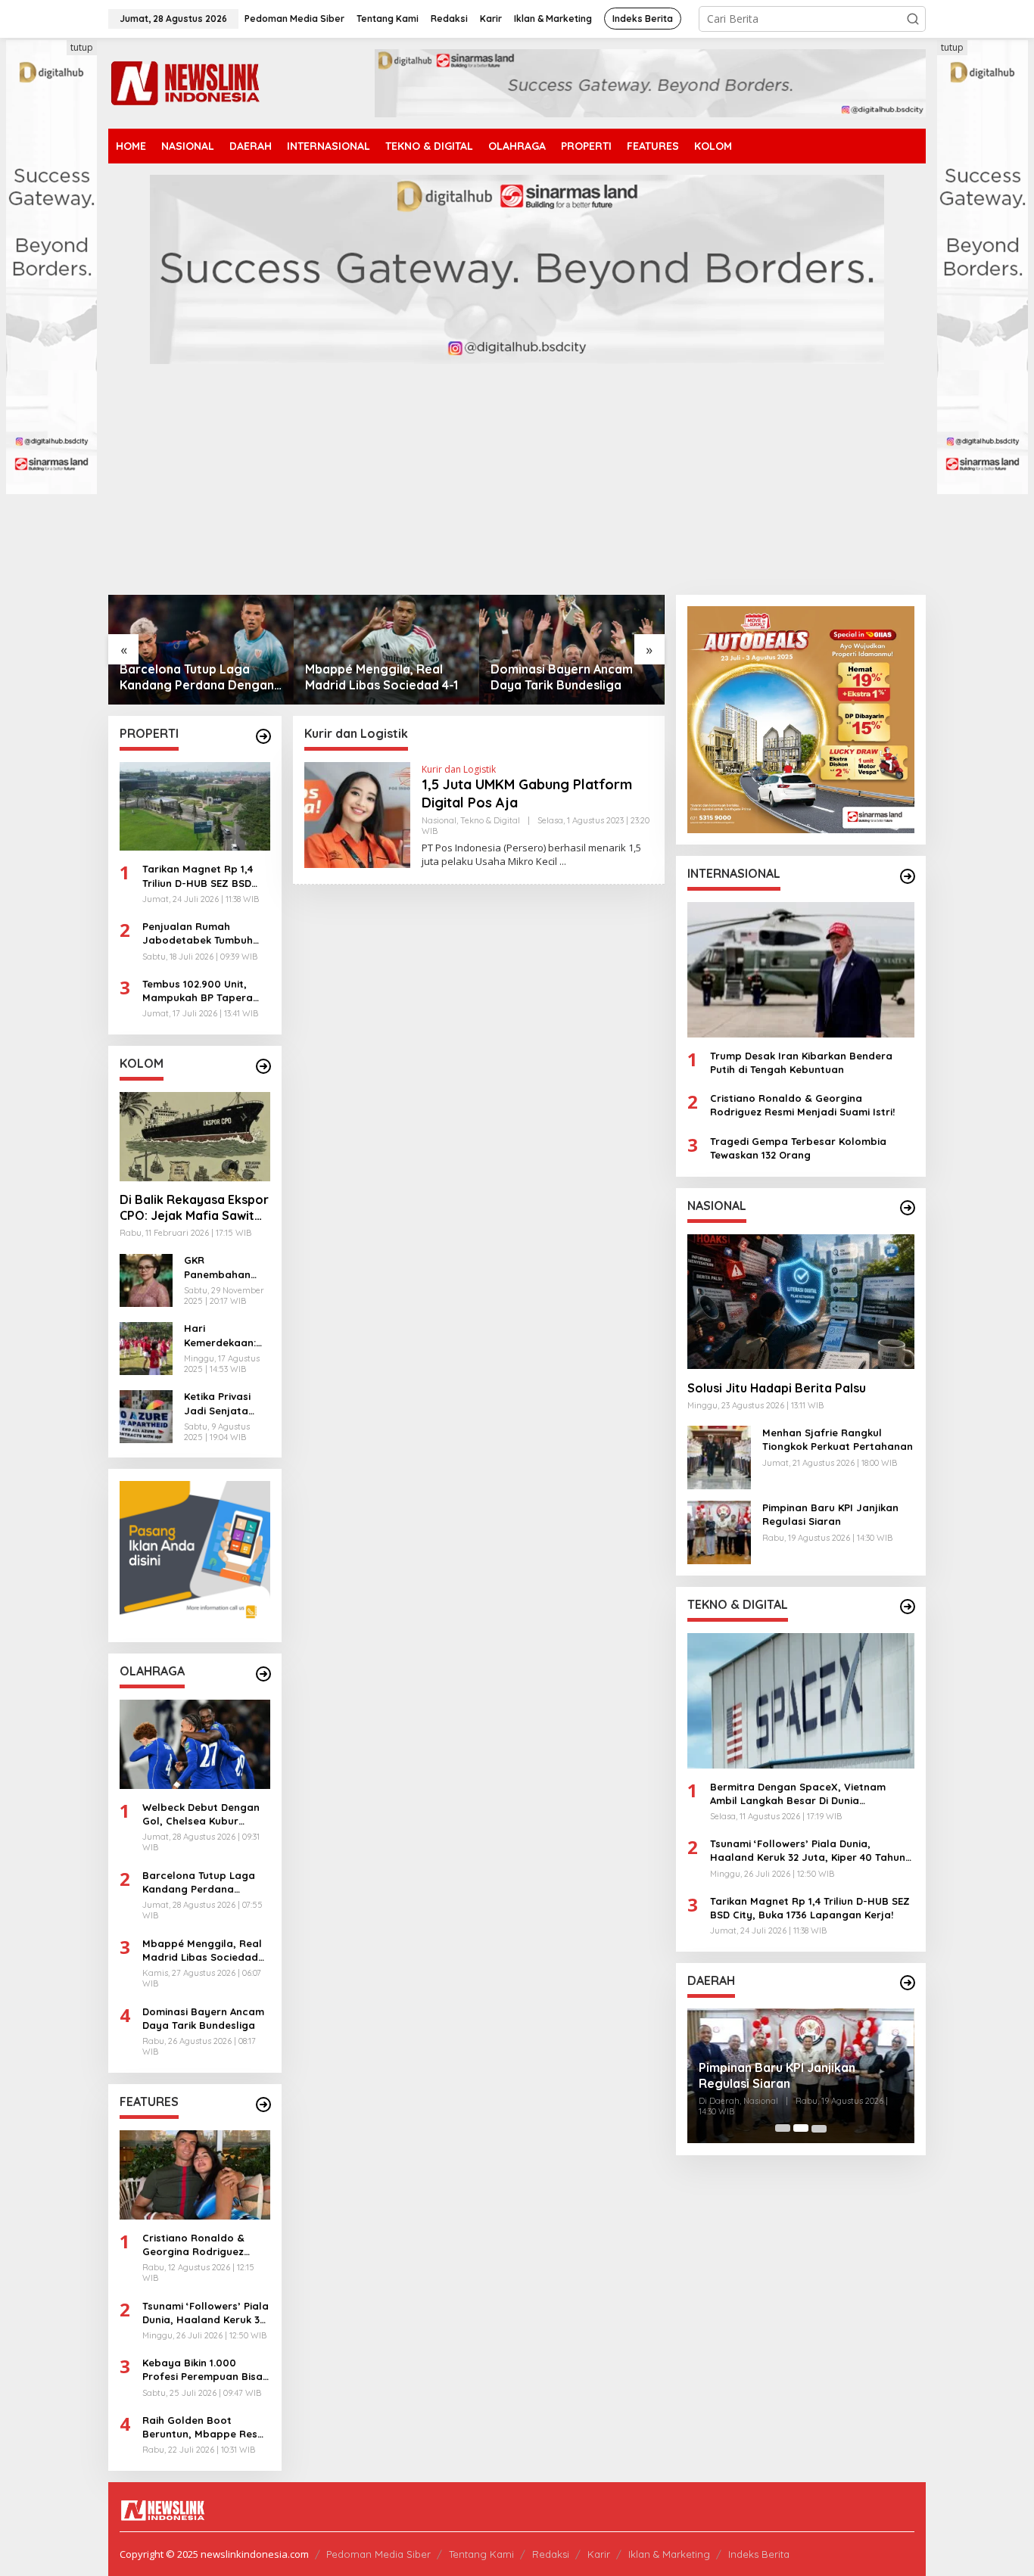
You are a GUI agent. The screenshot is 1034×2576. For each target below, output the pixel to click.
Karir (599, 2554)
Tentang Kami (481, 2554)
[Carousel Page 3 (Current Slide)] (819, 2128)
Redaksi (551, 2554)
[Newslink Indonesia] (185, 82)
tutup (82, 47)
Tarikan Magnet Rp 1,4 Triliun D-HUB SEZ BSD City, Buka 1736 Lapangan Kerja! (198, 877)
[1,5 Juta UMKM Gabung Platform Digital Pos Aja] (563, 862)
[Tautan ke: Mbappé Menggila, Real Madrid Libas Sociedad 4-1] (201, 650)
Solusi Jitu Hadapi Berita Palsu (777, 1387)
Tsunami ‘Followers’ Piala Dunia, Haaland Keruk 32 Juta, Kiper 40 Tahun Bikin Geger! (206, 2313)
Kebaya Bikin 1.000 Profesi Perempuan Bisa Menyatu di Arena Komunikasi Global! (202, 2371)
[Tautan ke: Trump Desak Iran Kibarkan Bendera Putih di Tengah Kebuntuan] (801, 969)
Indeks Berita (759, 2554)
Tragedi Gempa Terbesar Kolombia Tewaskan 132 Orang (798, 1147)
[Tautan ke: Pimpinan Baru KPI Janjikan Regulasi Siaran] (719, 1531)
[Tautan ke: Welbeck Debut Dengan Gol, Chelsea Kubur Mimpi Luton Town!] (195, 1744)
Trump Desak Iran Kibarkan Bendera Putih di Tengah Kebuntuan (801, 1062)
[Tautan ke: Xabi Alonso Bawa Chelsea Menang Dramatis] (572, 650)
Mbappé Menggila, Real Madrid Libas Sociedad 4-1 (196, 677)
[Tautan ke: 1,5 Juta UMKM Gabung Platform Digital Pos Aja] (357, 814)
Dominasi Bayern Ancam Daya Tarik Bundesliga (376, 677)
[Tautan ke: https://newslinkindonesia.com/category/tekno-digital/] (908, 1607)
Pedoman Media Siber (378, 2554)
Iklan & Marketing (669, 2554)
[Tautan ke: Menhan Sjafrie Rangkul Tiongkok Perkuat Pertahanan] (719, 1456)
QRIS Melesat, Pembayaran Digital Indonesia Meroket (799, 2075)
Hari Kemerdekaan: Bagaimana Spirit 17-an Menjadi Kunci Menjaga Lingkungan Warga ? (220, 1336)
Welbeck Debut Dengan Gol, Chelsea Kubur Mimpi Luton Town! (201, 1814)
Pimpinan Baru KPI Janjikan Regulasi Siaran (830, 1514)
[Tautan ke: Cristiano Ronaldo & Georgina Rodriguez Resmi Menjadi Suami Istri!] (195, 2175)
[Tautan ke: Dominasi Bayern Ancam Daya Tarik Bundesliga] (386, 650)
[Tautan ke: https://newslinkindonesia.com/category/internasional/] (908, 876)
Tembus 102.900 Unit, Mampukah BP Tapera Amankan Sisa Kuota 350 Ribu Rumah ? (204, 991)
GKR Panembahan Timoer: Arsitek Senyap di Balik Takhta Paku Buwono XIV (223, 1268)
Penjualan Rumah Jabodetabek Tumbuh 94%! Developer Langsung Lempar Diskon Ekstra (206, 933)
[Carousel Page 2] (801, 2128)
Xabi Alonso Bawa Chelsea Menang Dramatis (568, 677)
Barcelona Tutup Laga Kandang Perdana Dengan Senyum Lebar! (200, 1882)
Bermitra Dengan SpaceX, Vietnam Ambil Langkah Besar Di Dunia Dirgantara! (798, 1793)
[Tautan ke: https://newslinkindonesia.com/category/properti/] (263, 736)
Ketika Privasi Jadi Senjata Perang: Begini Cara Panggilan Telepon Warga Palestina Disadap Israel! (223, 1404)
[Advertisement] (517, 481)
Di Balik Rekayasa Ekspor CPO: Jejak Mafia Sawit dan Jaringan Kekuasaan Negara (194, 1209)
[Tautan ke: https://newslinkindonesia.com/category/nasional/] (908, 1208)
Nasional (439, 820)
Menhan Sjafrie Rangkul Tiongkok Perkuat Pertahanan (838, 1439)
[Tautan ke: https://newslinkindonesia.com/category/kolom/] (263, 1066)
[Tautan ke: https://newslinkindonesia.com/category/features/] (263, 2105)
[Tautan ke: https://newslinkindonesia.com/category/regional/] (908, 1983)
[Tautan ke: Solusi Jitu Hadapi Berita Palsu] (801, 1301)
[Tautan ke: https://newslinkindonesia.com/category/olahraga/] (263, 1674)
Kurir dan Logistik (459, 769)
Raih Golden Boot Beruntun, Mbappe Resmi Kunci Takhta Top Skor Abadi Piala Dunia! (206, 2427)
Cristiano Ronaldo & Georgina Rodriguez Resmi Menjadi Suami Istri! (195, 2245)
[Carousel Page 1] (783, 2128)
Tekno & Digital (490, 820)
